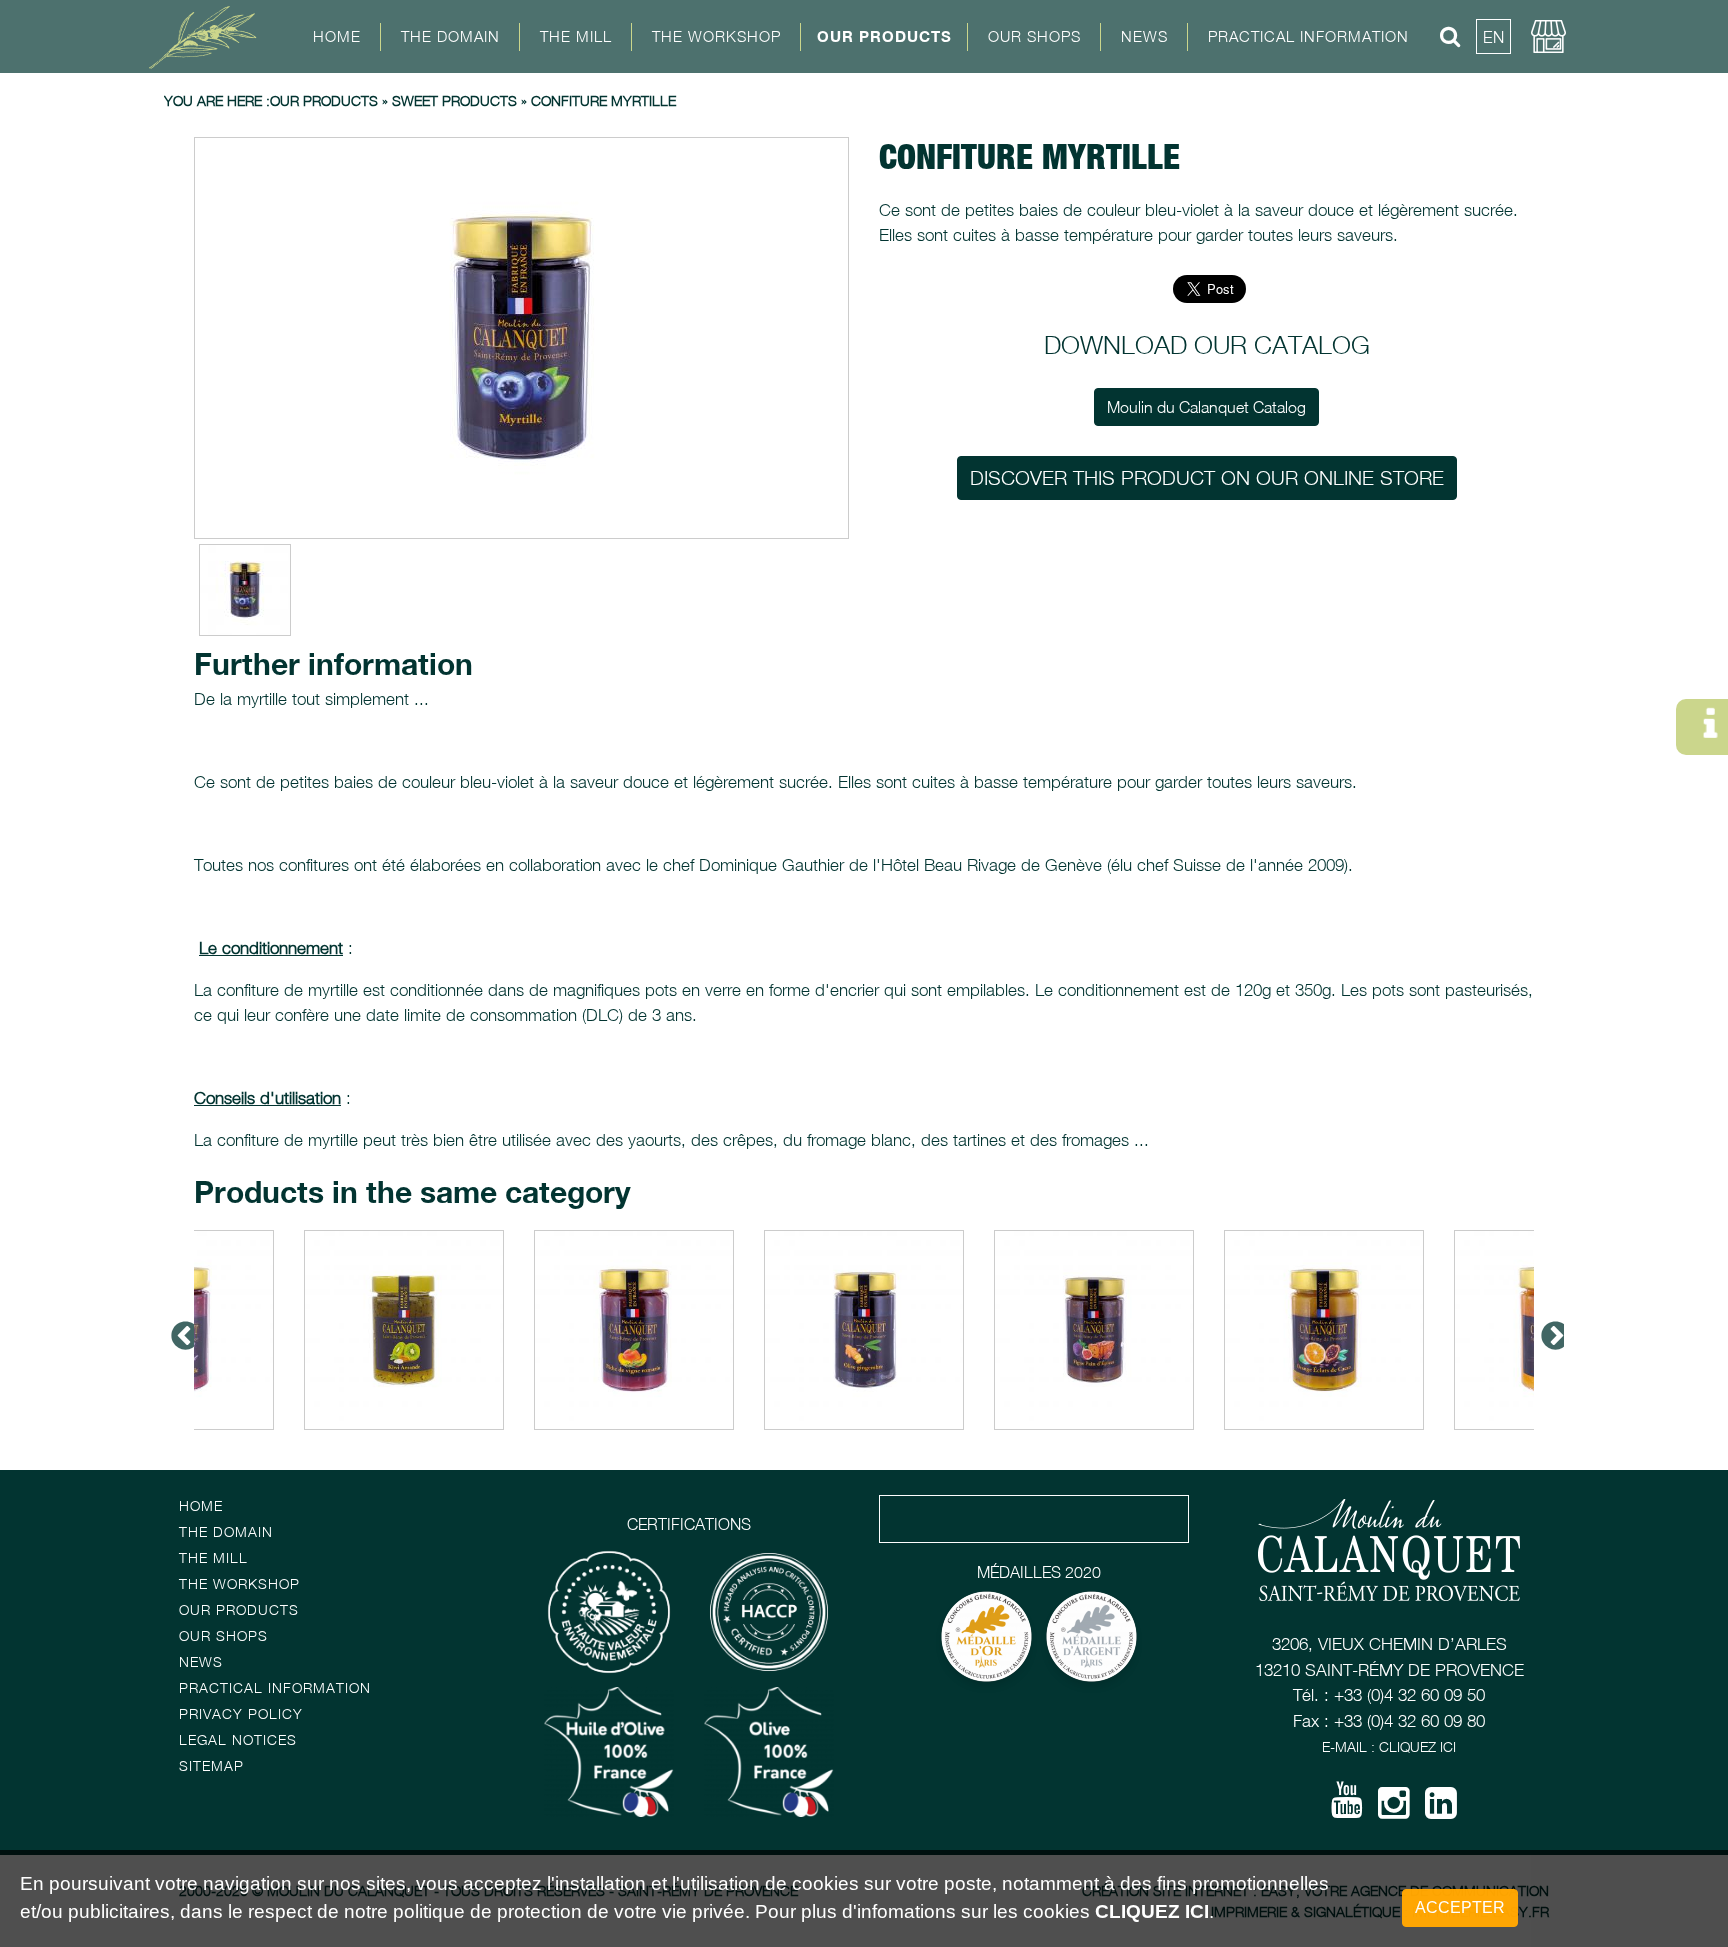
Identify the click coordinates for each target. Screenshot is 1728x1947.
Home (337, 36)
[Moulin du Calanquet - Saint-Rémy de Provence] (209, 35)
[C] (521, 338)
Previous (179, 1330)
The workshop (239, 1583)
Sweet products (454, 100)
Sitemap (211, 1765)
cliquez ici (1152, 1912)
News (1144, 36)
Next (1549, 1330)
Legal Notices (238, 1739)
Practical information (275, 1687)
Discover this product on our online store (1207, 477)
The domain (226, 1531)
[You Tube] (1347, 1807)
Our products (884, 36)
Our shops (223, 1635)
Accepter (1460, 1907)
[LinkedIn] (1441, 1810)
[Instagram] (1394, 1810)
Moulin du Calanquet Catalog (1206, 407)
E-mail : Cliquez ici (1389, 1746)
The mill (213, 1557)
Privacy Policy (241, 1713)
